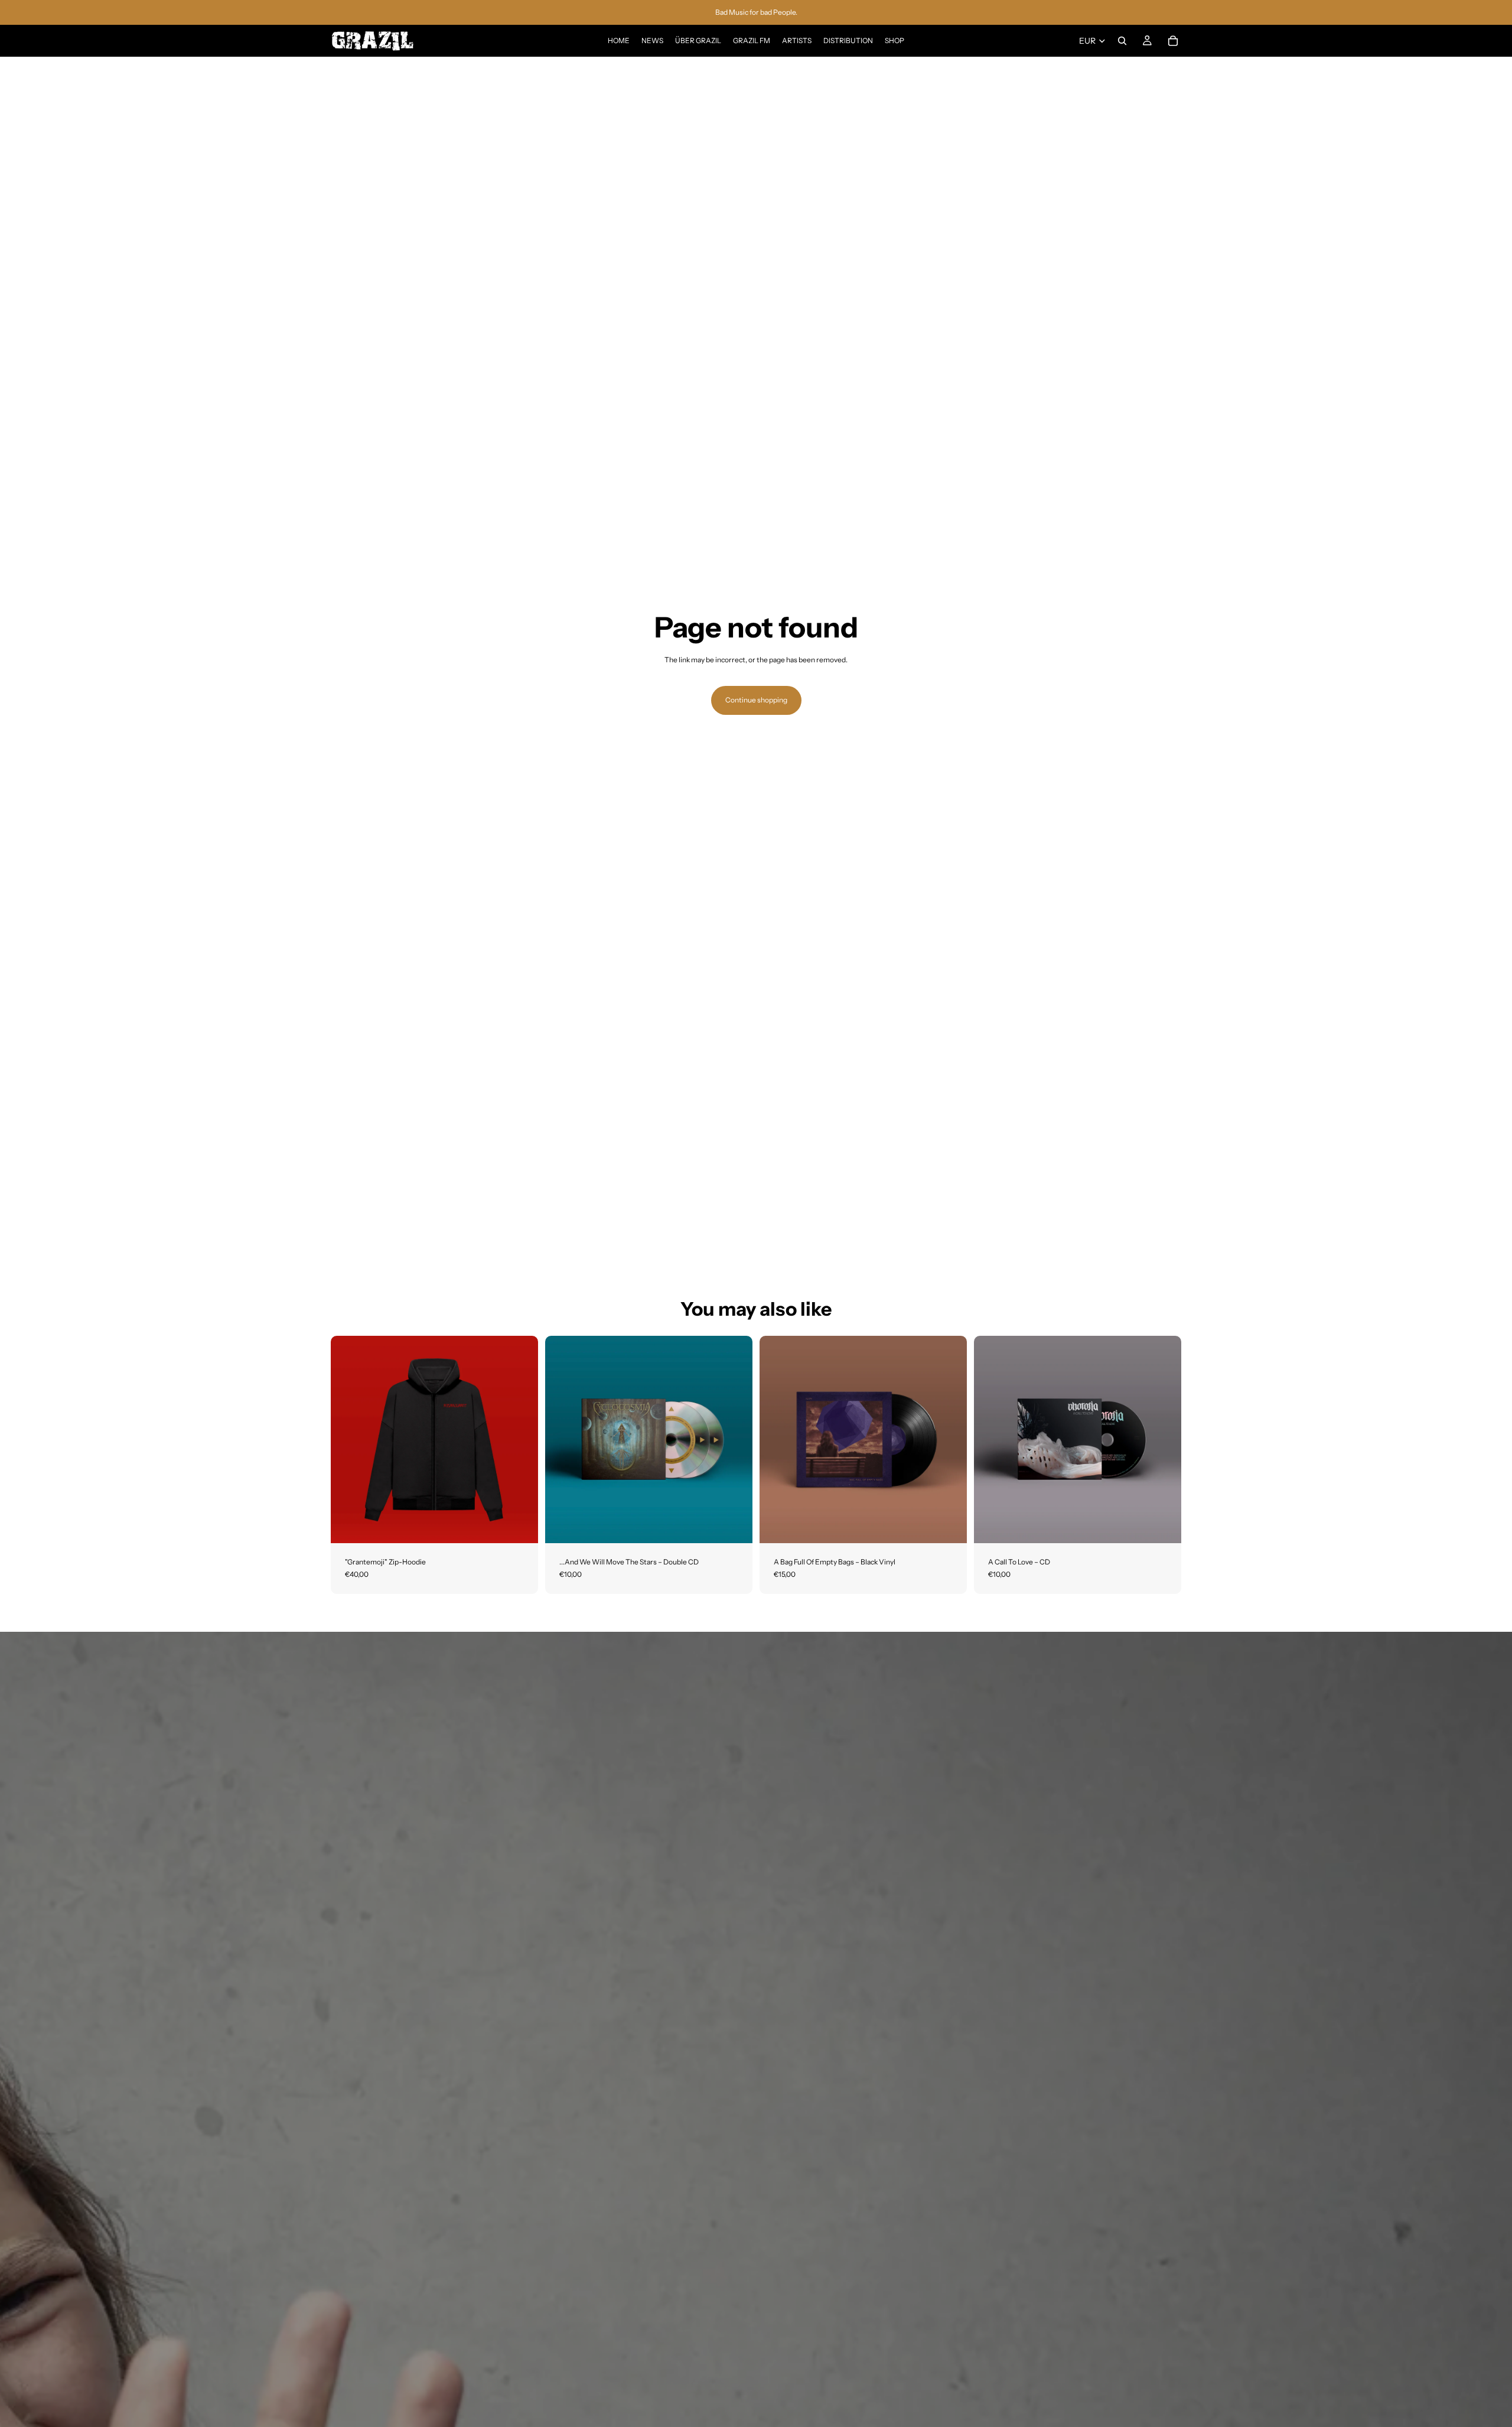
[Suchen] (1122, 41)
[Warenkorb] (1173, 41)
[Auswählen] (520, 1525)
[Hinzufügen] (734, 1525)
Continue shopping (756, 700)
